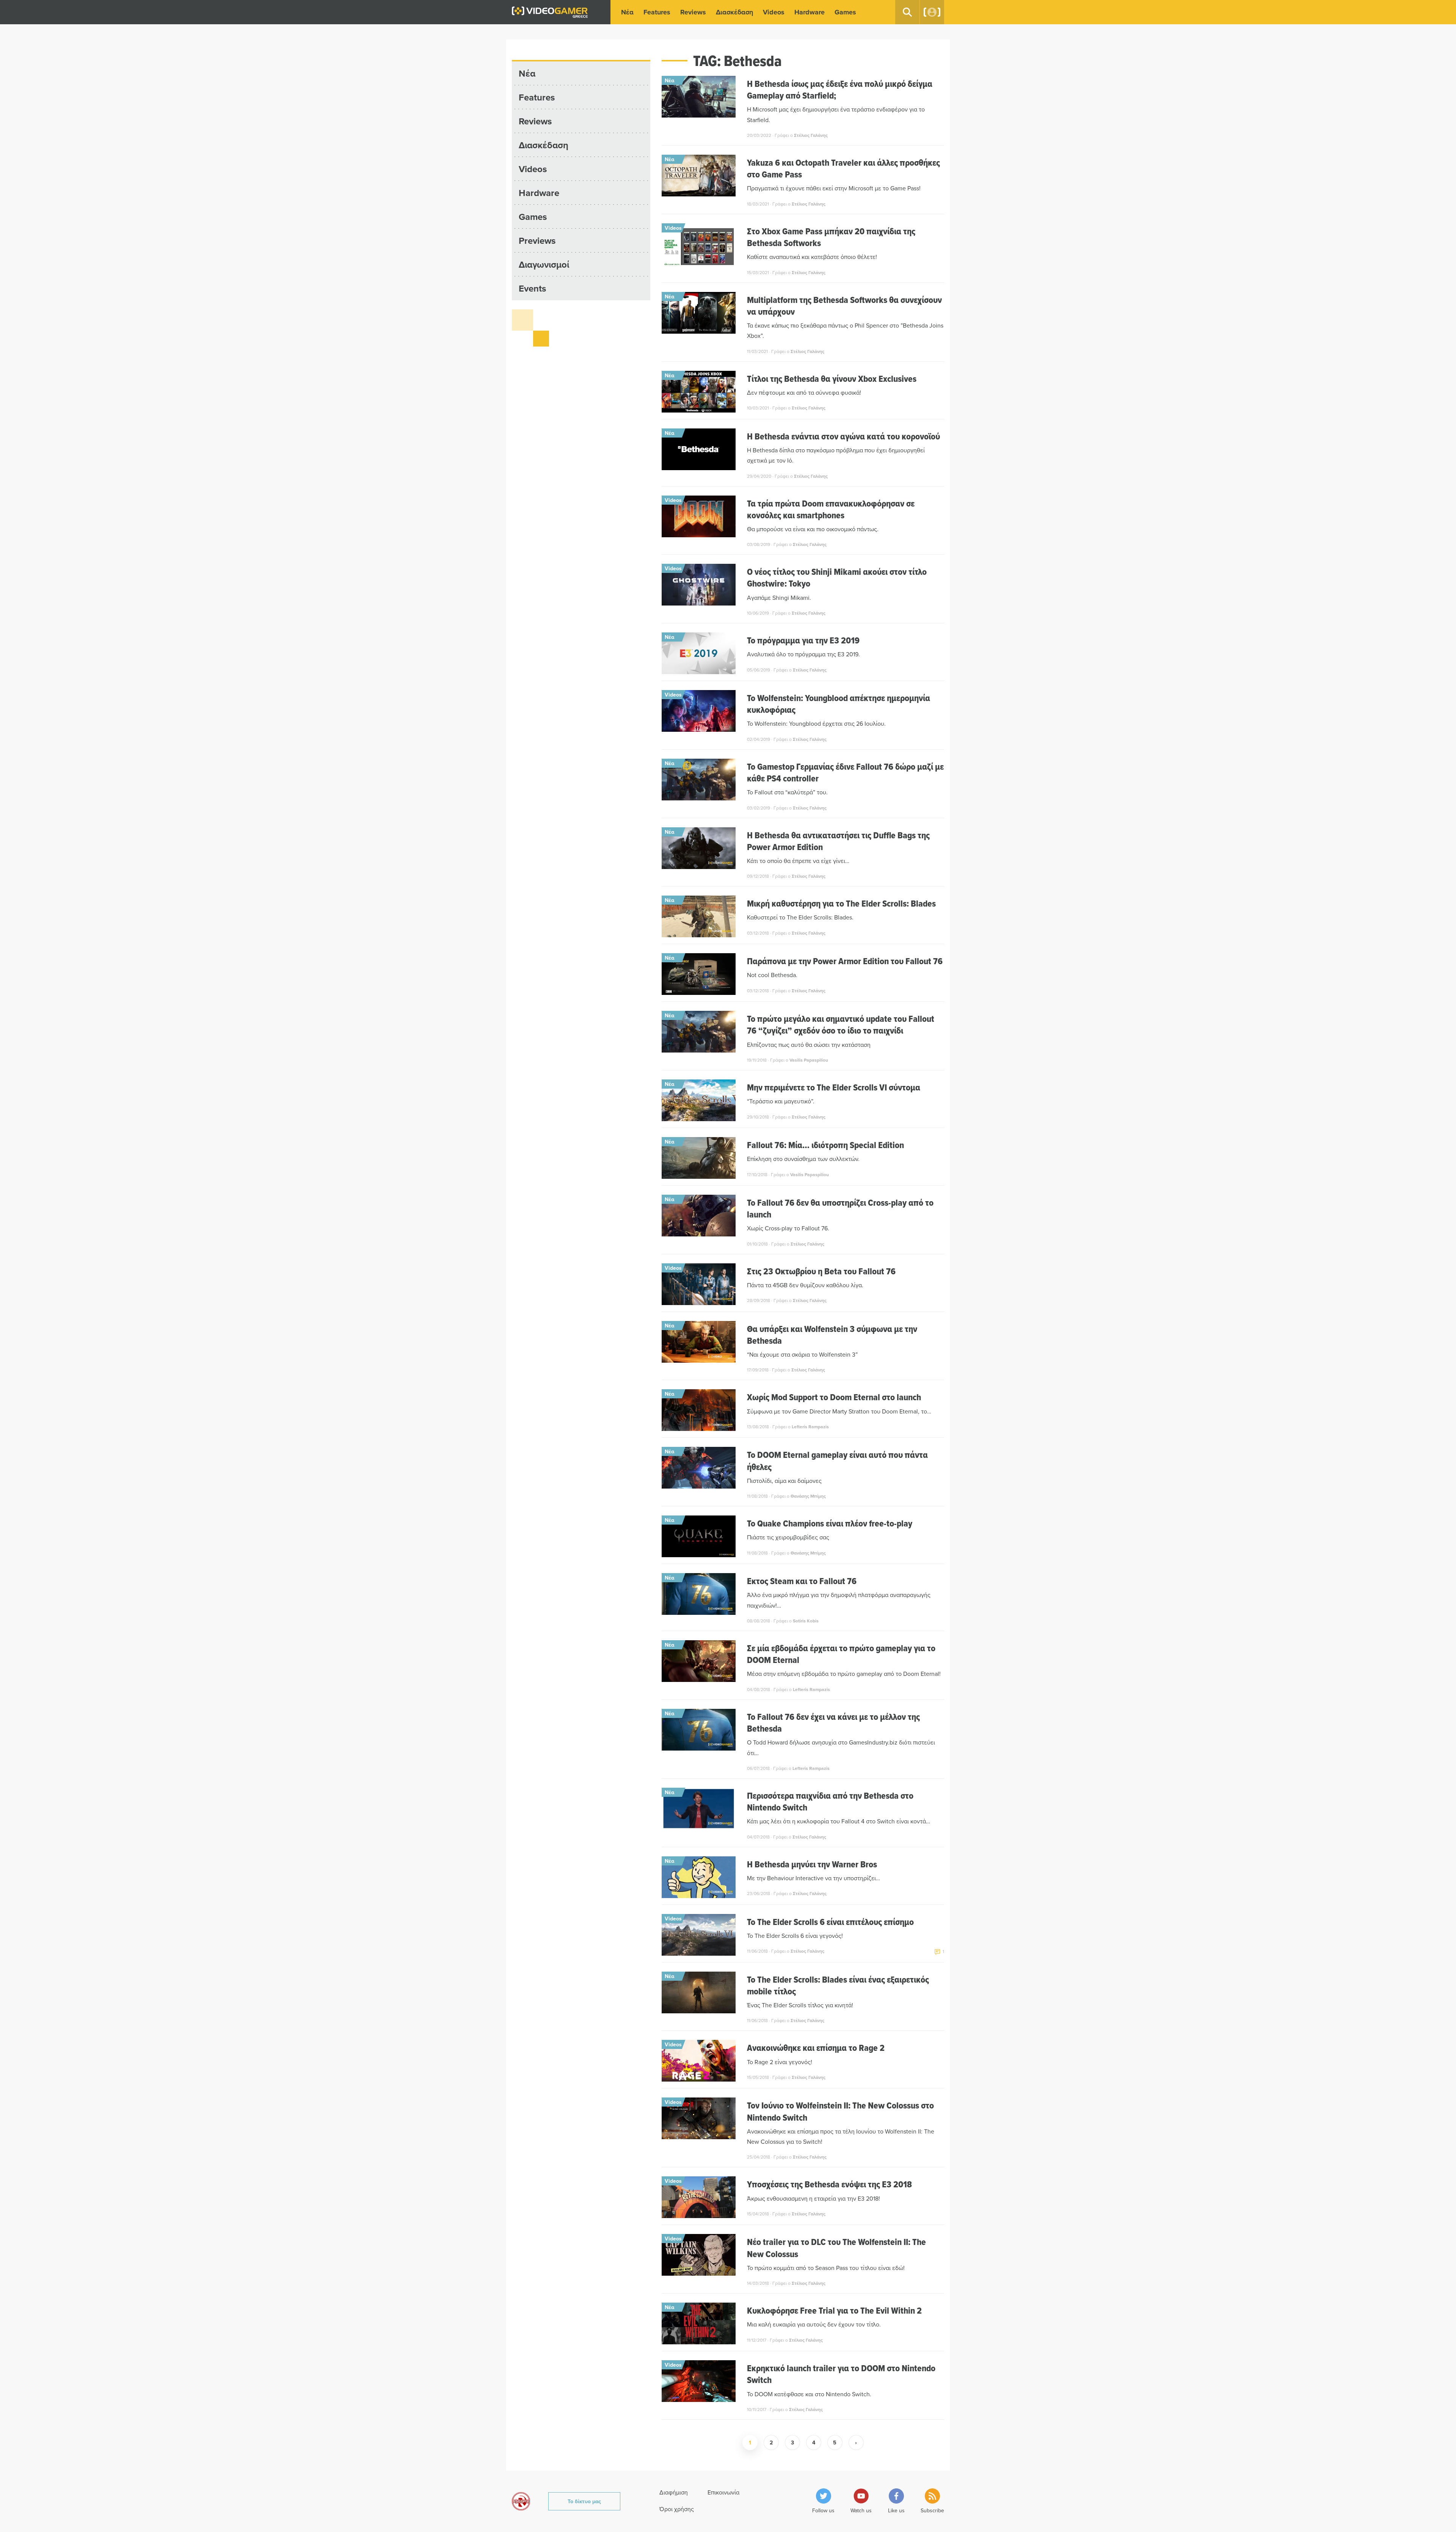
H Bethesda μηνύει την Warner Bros (812, 1864)
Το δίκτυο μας (584, 2501)
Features (657, 12)
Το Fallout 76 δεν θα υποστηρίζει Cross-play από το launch (840, 1208)
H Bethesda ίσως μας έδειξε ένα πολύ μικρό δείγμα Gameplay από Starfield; (840, 89)
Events (532, 288)
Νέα (627, 12)
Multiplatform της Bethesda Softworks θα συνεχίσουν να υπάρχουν (844, 306)
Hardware (810, 12)
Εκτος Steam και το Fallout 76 (802, 1581)
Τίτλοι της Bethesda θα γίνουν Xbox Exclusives (832, 379)
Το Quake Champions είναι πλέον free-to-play (830, 1523)
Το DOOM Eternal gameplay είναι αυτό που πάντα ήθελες (837, 1461)
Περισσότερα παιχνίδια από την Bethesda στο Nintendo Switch (830, 1801)
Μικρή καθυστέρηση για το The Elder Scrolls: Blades (841, 903)
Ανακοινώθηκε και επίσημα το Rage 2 (816, 2048)
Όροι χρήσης (677, 2509)
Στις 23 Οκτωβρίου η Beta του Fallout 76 (821, 1271)
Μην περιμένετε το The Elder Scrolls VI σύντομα (834, 1087)
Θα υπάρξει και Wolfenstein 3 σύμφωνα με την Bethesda (832, 1335)
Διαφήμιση (674, 2492)
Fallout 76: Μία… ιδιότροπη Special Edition (825, 1145)
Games (845, 12)
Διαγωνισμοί (544, 264)
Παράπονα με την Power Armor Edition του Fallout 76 (845, 961)
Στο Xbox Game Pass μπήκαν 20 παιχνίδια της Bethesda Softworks (831, 237)
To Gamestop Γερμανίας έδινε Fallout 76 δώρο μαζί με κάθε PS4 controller (845, 772)
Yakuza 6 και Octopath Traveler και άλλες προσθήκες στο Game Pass (843, 168)
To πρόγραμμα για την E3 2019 (803, 640)
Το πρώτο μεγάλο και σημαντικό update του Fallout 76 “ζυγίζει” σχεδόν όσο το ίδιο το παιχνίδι (841, 1024)
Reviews (693, 12)
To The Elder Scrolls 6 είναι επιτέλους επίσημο (830, 1922)
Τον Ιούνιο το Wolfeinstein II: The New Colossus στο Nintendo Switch (840, 2111)
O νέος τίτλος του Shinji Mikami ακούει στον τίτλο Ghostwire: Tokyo (837, 577)
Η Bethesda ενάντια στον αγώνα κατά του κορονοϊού (843, 436)
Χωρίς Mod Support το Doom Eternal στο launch (834, 1397)
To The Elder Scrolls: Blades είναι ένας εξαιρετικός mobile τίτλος (838, 1985)
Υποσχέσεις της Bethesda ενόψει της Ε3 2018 (829, 2184)
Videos (774, 12)
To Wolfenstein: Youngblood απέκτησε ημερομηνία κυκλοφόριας (839, 704)
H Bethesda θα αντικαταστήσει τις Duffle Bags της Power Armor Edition (838, 841)
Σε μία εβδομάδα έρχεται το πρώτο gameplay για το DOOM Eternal (841, 1654)
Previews (537, 241)
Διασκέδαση (734, 12)
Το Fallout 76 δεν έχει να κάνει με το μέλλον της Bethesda (833, 1723)
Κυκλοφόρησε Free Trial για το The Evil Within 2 (834, 2310)
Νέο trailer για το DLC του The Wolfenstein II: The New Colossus (836, 2248)
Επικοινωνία (723, 2492)
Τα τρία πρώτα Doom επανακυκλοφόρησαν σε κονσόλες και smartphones (831, 509)
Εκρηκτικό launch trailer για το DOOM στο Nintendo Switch (841, 2374)
